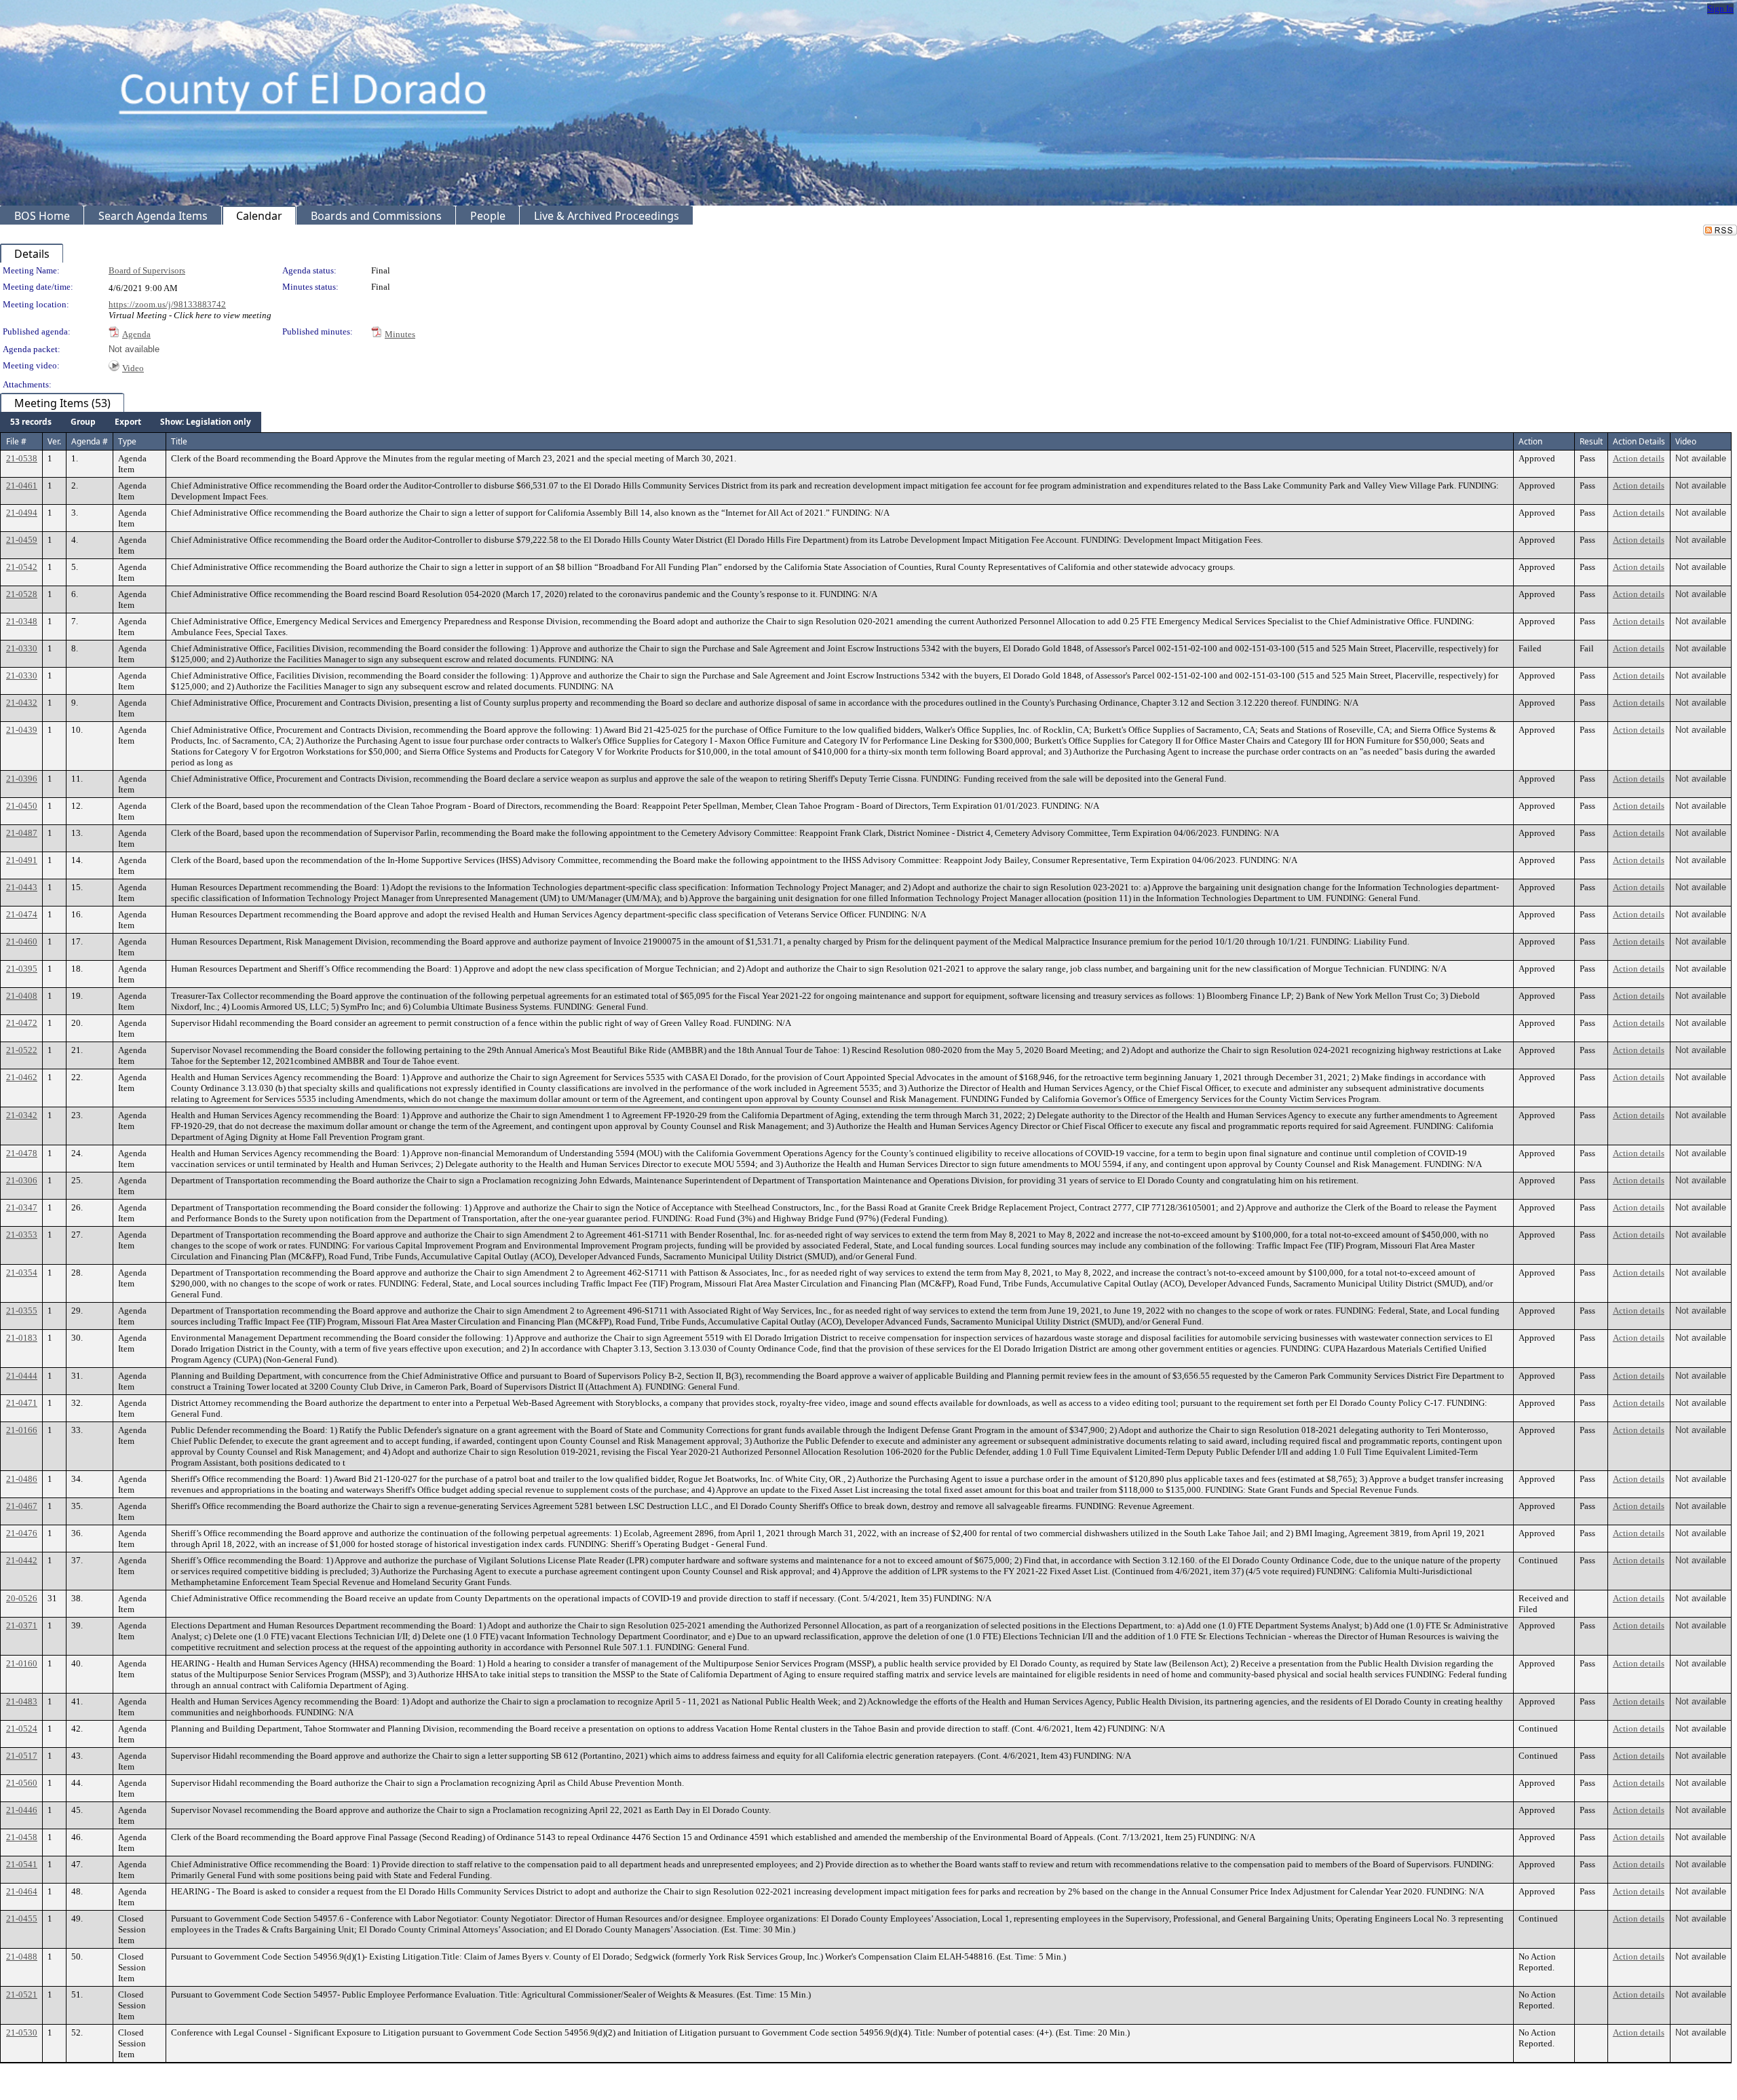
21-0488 (22, 1956)
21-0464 (22, 1891)
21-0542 (22, 567)
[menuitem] (31, 422)
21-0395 (22, 969)
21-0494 (22, 513)
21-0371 (22, 1625)
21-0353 (22, 1235)
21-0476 (22, 1533)
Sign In (1720, 8)
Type (127, 441)
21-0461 (22, 485)
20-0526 (22, 1598)
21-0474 (22, 914)
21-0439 (22, 730)
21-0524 (22, 1729)
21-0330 (22, 648)
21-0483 (22, 1701)
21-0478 (22, 1153)
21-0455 (22, 1918)
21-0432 (22, 703)
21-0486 (22, 1479)
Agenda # (90, 441)
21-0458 (22, 1837)
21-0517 (22, 1756)
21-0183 (22, 1338)
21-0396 (22, 779)
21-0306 (22, 1180)
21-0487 (22, 833)
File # (16, 441)
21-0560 (22, 1783)
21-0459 (22, 540)
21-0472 (22, 1023)
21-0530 (22, 2032)
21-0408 (22, 996)
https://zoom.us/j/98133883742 (167, 304)
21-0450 (22, 806)
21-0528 (22, 594)
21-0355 (22, 1311)
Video (133, 368)
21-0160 (22, 1663)
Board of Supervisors (147, 270)
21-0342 (22, 1115)
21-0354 (22, 1273)
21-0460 (22, 941)
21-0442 (22, 1560)
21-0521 (22, 1994)
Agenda (136, 334)
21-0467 (22, 1506)
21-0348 (22, 621)
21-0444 (22, 1376)
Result (1591, 441)
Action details (1639, 458)
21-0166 (22, 1430)
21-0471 (22, 1403)
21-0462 (22, 1077)
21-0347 (22, 1207)
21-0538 (22, 458)
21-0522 (22, 1050)
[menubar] (131, 422)
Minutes (400, 334)
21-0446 (22, 1810)
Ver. (54, 441)
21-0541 (22, 1864)
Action (1530, 441)
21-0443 (22, 887)
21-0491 (22, 860)
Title (179, 441)
